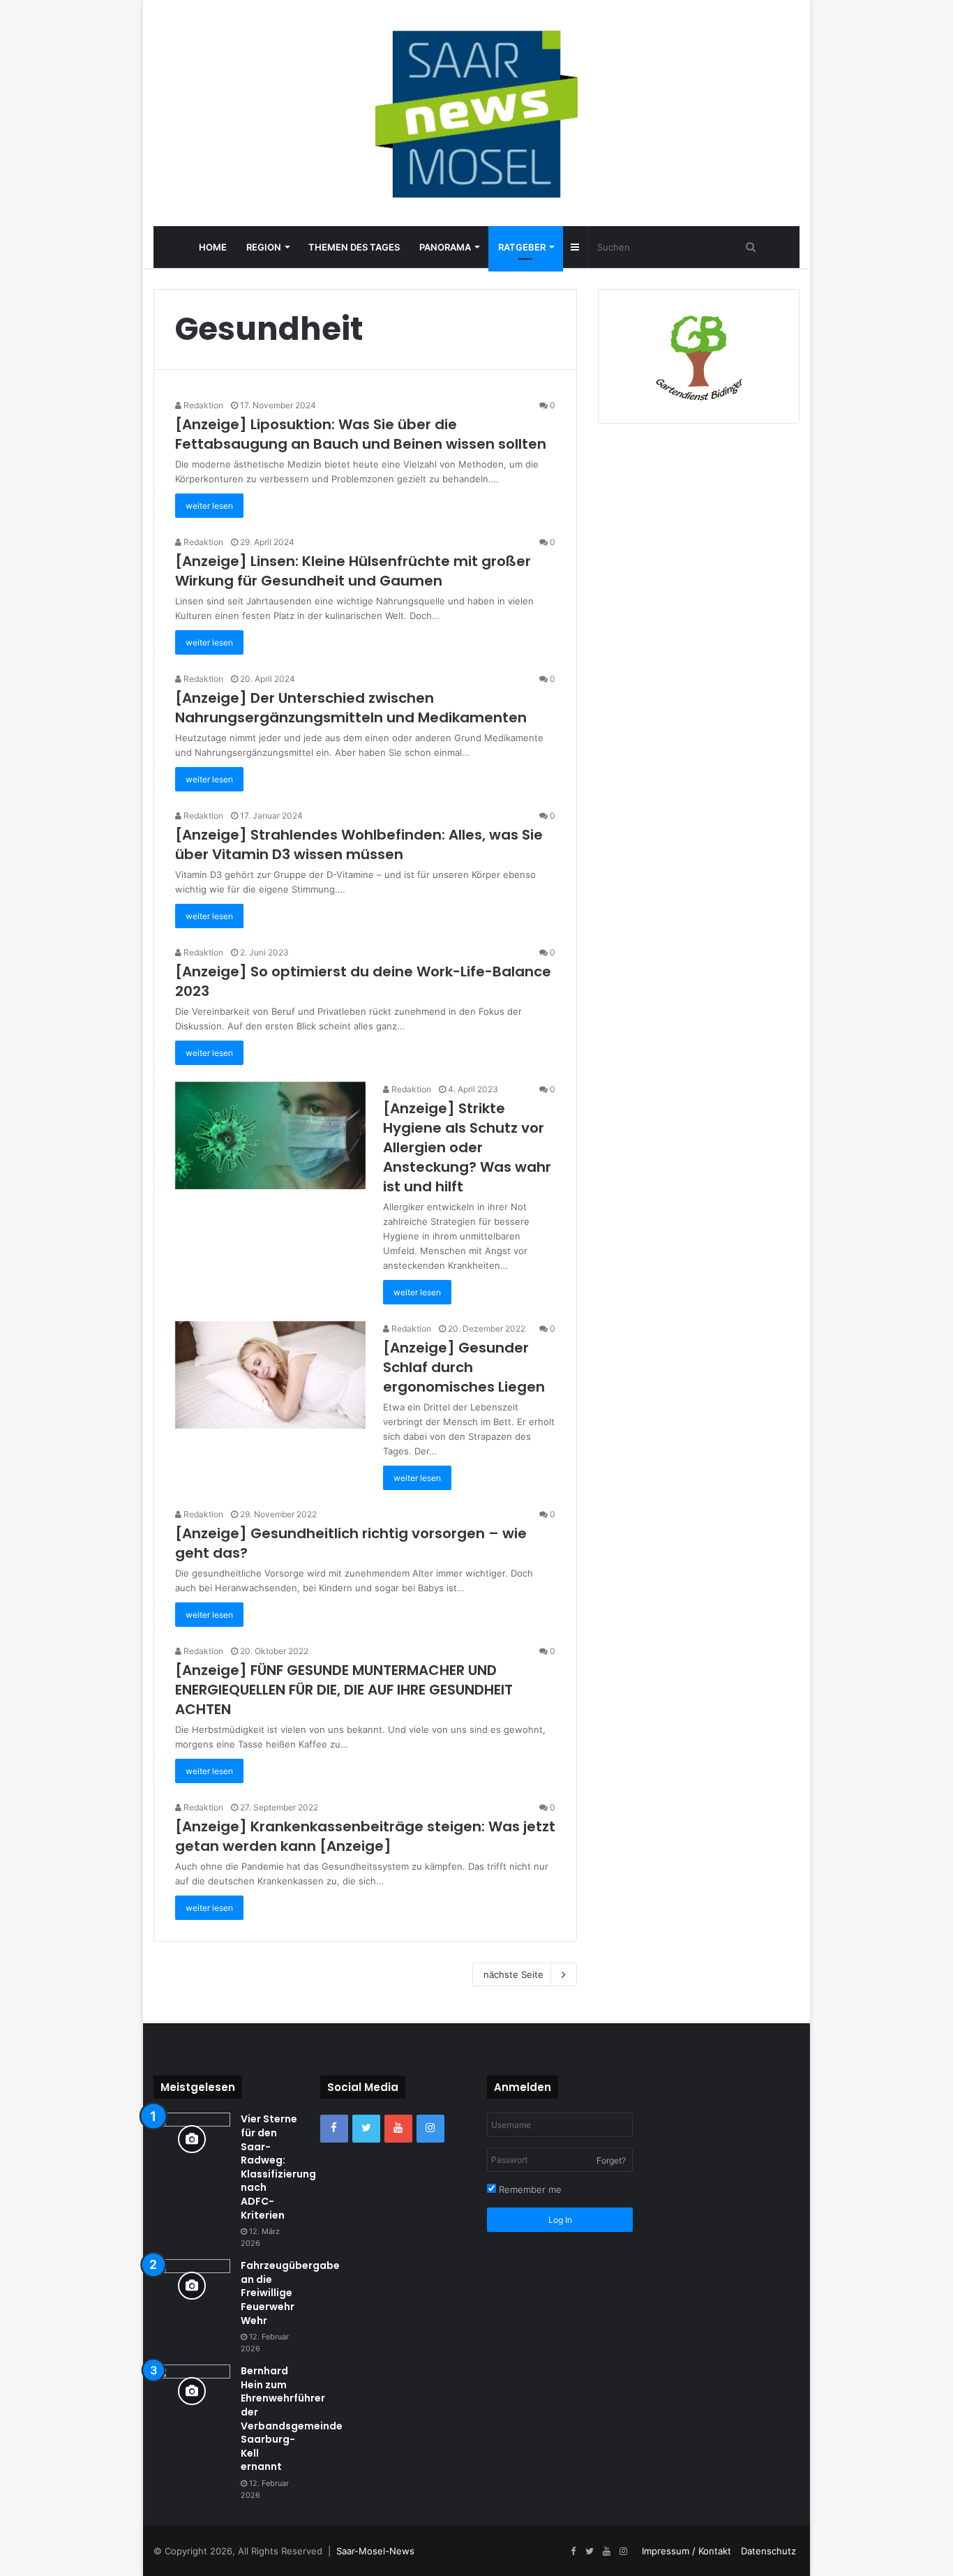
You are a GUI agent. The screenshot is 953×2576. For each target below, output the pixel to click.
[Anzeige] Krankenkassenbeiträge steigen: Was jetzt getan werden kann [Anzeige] (365, 1836)
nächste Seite (513, 1974)
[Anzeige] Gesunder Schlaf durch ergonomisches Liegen (464, 1367)
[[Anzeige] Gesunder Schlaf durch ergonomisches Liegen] (270, 1375)
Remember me (529, 2189)
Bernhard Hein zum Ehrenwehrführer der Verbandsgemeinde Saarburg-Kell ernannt (292, 2419)
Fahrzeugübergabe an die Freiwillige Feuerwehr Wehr (290, 2293)
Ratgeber (522, 247)
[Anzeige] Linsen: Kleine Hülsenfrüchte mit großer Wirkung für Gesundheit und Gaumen (353, 571)
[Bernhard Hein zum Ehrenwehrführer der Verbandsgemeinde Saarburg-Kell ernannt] (192, 2391)
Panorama (445, 247)
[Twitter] (366, 2129)
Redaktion (202, 405)
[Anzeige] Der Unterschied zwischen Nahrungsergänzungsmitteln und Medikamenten (351, 708)
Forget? (611, 2160)
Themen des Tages (354, 247)
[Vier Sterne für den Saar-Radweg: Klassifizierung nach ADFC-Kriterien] (192, 2139)
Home (213, 247)
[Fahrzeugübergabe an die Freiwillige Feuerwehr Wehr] (192, 2285)
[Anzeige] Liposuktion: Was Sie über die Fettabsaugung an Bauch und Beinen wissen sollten (361, 434)
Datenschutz (768, 2551)
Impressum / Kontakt (686, 2551)
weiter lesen (209, 506)
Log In (560, 2220)
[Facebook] (334, 2129)
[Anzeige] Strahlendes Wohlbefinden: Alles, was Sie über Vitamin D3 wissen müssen (359, 844)
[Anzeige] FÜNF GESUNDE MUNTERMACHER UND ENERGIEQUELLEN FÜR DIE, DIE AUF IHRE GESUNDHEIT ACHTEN (344, 1690)
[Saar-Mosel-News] (476, 113)
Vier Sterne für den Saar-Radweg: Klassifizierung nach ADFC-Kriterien (278, 2167)
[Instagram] (430, 2129)
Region (264, 247)
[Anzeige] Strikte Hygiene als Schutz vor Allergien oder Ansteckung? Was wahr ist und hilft (467, 1147)
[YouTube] (398, 2129)
